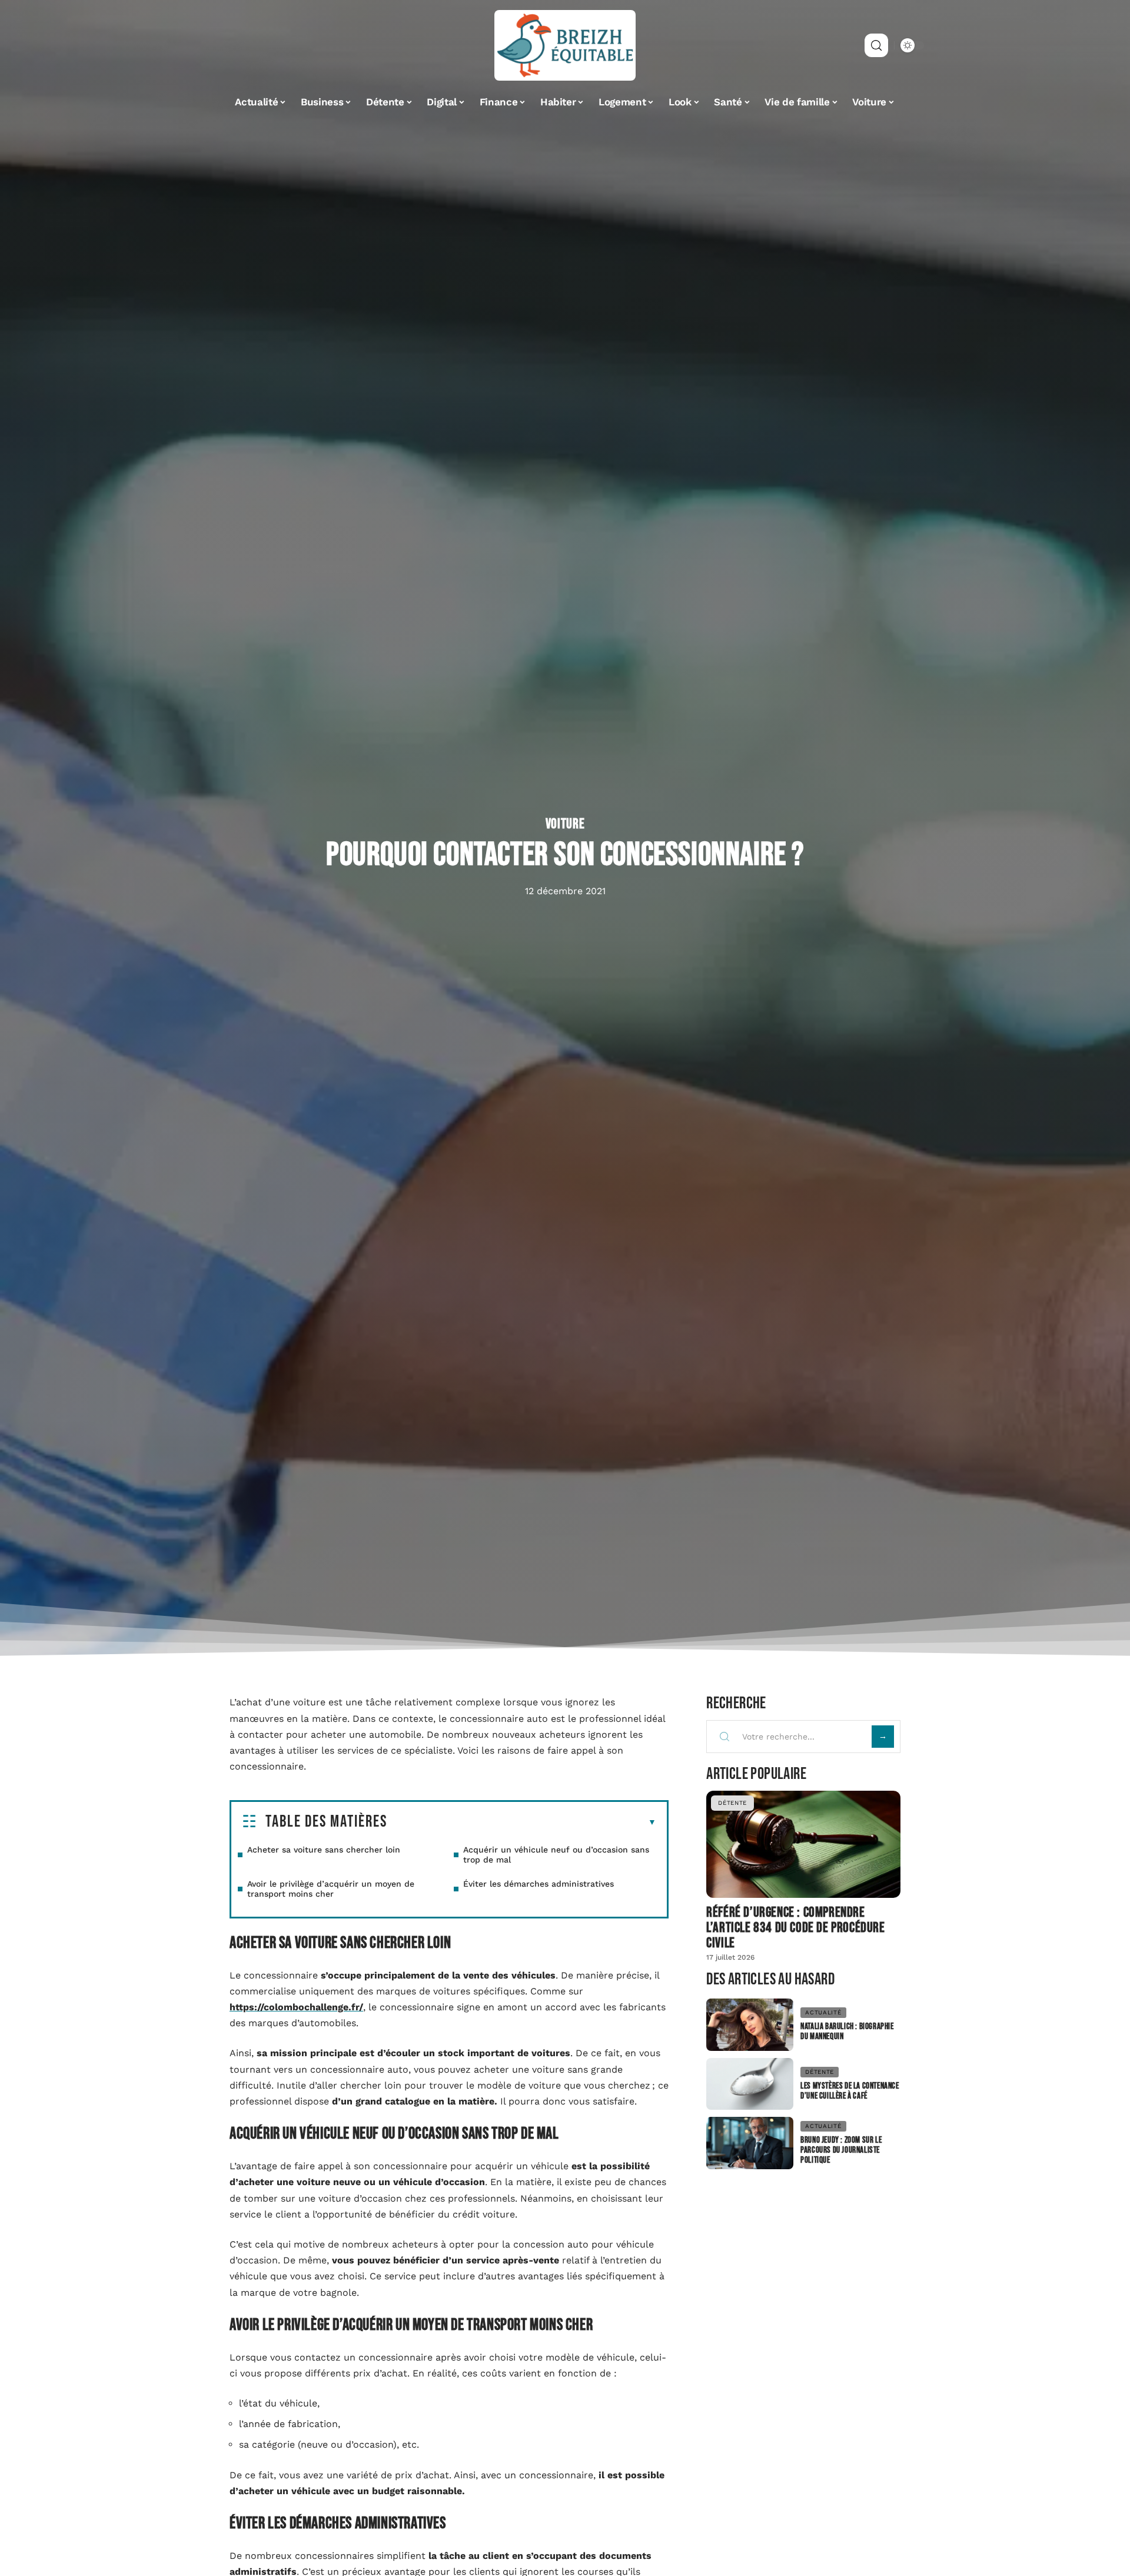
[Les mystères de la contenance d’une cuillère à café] (750, 2084)
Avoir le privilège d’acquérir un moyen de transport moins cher (331, 1889)
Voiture (565, 824)
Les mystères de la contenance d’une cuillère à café (850, 2091)
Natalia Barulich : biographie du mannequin (847, 2031)
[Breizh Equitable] (565, 45)
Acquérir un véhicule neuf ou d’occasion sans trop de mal (556, 1855)
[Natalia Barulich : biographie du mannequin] (750, 2025)
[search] (876, 45)
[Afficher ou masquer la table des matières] (522, 1823)
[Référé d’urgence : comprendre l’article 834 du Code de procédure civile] (803, 1844)
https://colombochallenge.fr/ (296, 2007)
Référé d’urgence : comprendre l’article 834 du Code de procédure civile (795, 1928)
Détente (732, 1803)
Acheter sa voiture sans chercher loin (324, 1850)
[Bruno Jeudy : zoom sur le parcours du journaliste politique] (750, 2143)
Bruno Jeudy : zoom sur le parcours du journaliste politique (841, 2150)
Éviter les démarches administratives (539, 1884)
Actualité (823, 2012)
